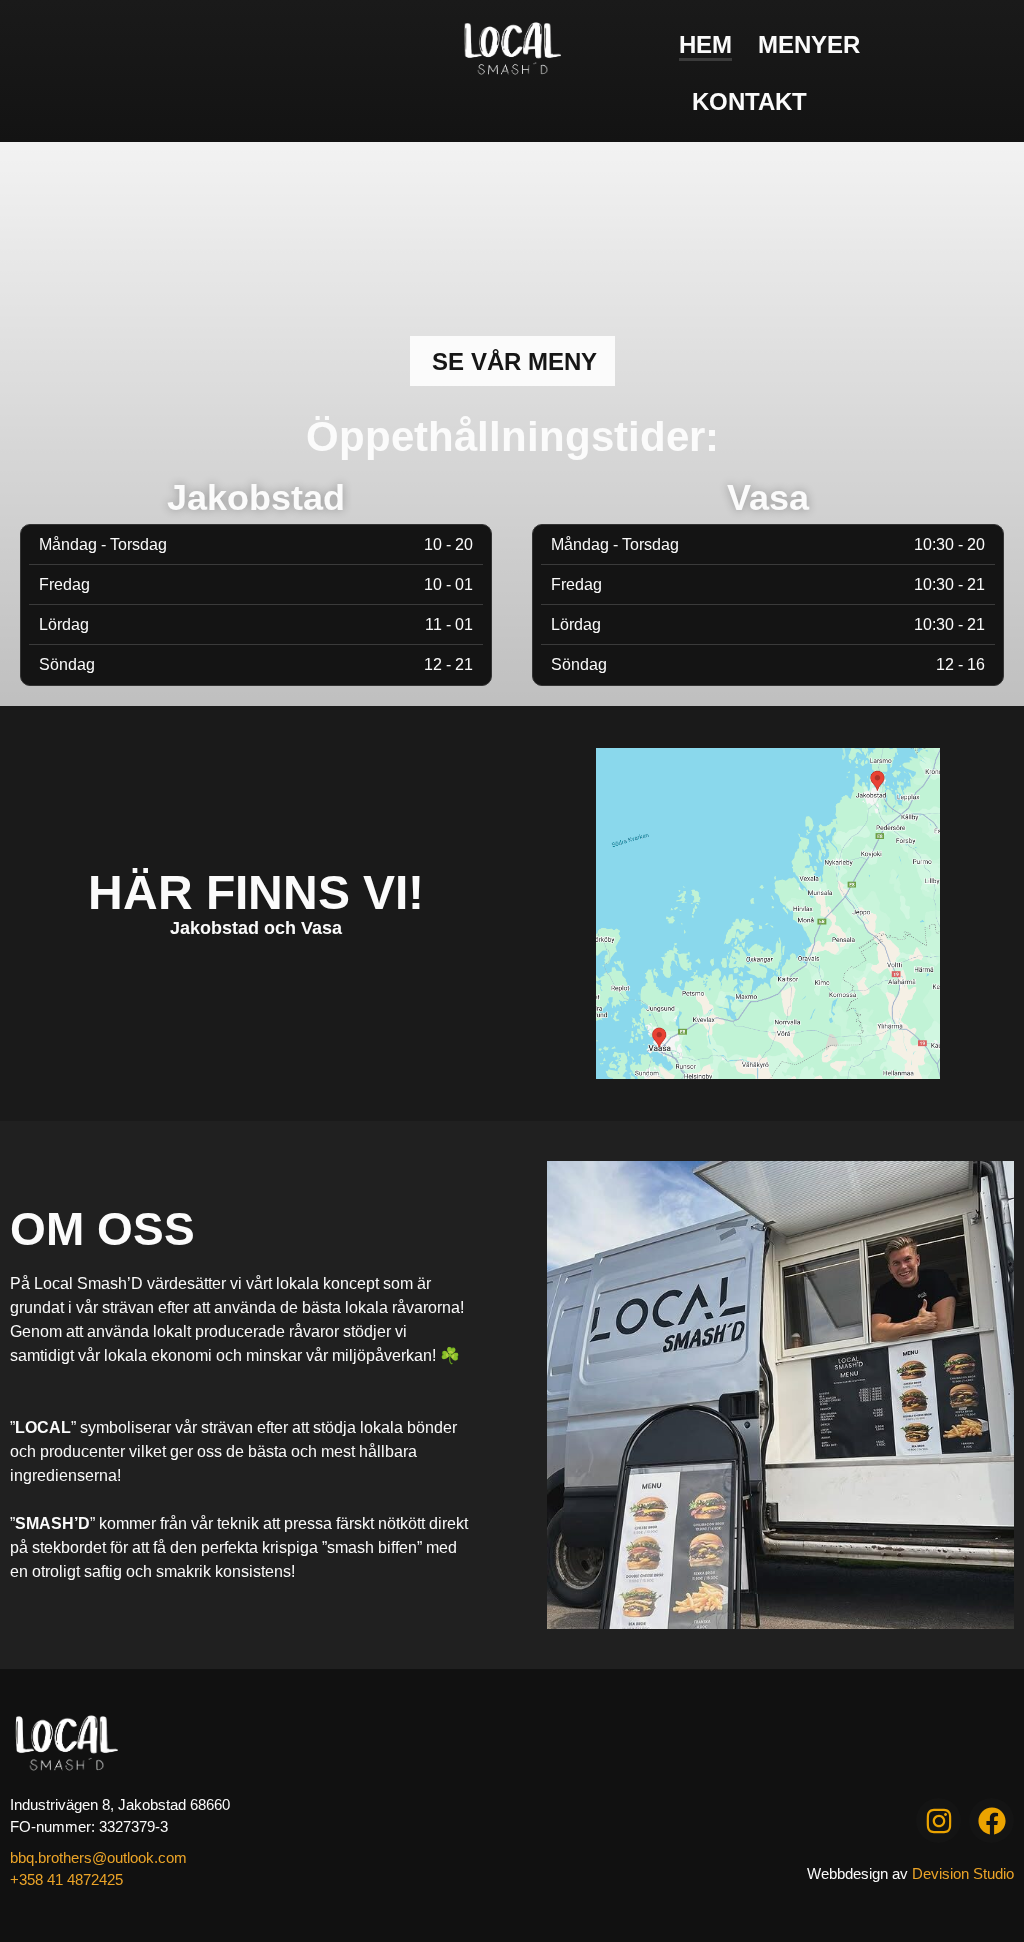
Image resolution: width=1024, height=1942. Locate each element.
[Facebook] (991, 1820)
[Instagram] (938, 1820)
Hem (705, 44)
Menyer (809, 44)
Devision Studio (963, 1873)
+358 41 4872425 (66, 1879)
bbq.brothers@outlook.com (98, 1857)
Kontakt (749, 101)
